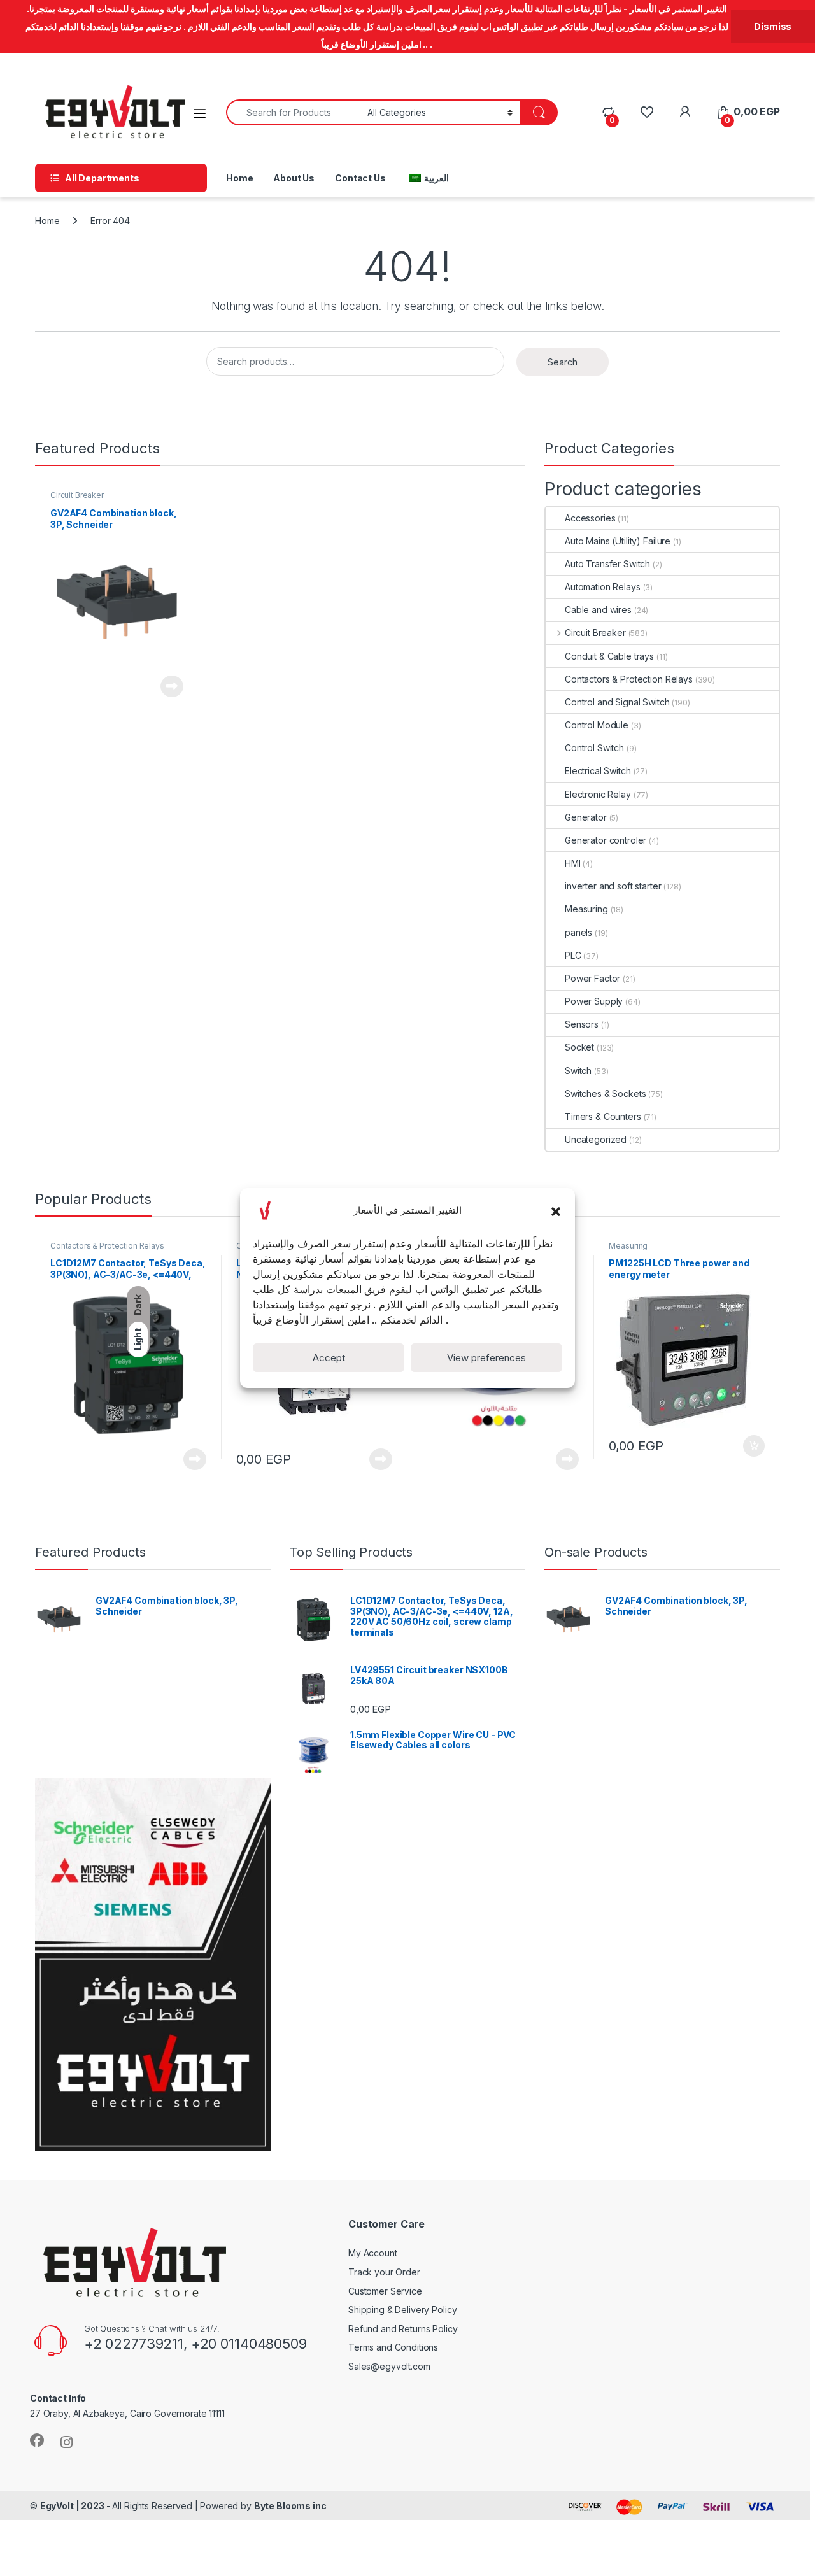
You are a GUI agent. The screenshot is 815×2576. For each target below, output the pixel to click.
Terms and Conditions (393, 2347)
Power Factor (592, 978)
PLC (573, 955)
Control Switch (594, 748)
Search (563, 362)
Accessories (590, 518)
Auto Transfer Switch (607, 564)
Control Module (597, 725)
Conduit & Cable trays (609, 656)
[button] (556, 1210)
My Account (373, 2253)
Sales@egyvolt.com (389, 2366)
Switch (578, 1071)
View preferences (486, 1358)
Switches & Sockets (605, 1093)
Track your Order (384, 2272)
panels (578, 932)
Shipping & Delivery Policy (402, 2310)
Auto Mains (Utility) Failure (618, 541)
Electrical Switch (598, 771)
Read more (172, 686)
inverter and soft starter (613, 886)
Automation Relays (603, 587)
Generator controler (606, 840)
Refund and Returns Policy (403, 2329)
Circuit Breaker (77, 495)
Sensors (582, 1024)
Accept (329, 1358)
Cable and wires (598, 610)
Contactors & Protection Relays (629, 679)
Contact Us (360, 178)
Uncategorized (596, 1139)
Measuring (586, 909)
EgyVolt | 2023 (73, 2506)
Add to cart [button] (754, 1446)
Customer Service (385, 2291)
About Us (294, 178)
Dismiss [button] (773, 26)
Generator (586, 817)
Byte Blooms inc (290, 2506)
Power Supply (594, 1001)
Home (239, 178)
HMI (573, 863)
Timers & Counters (603, 1116)
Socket (579, 1047)
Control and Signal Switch (617, 702)
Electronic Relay (598, 794)
